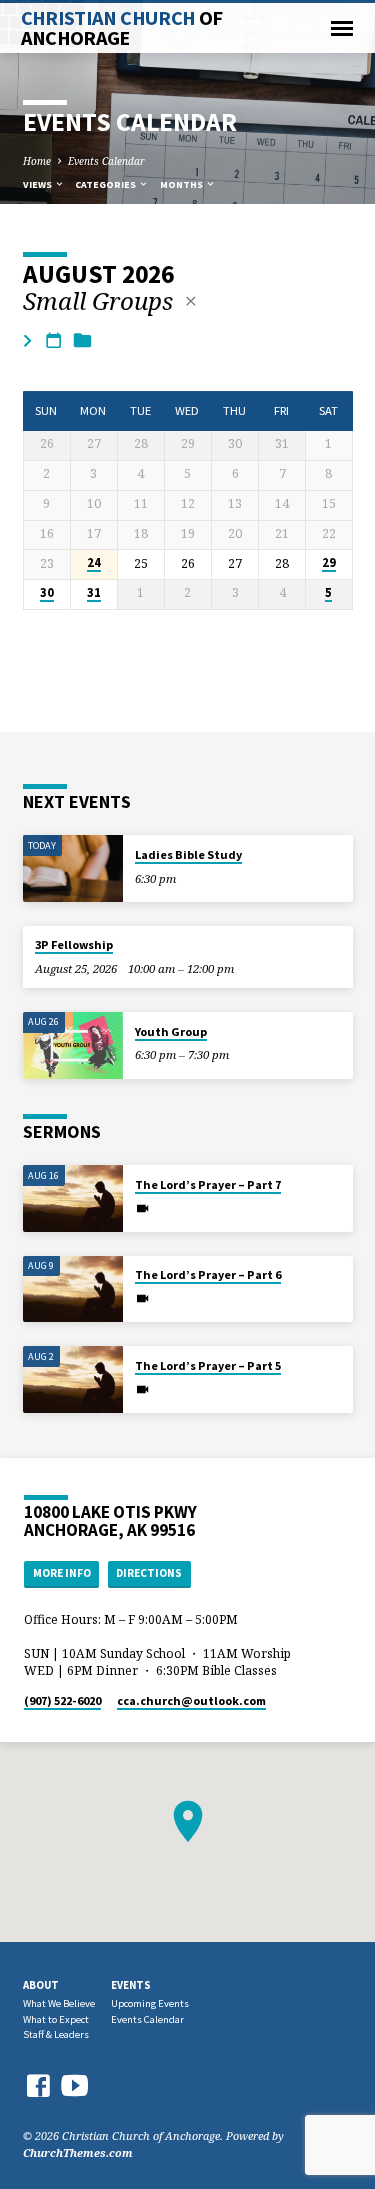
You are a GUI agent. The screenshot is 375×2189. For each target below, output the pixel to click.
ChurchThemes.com (78, 2152)
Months (182, 184)
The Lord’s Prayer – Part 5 (208, 1365)
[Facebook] (38, 2085)
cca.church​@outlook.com (191, 1700)
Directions (149, 1573)
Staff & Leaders (56, 2034)
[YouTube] (75, 2084)
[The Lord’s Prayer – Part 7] (73, 1198)
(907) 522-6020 (62, 1700)
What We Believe (59, 2003)
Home (37, 161)
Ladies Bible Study (188, 854)
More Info (62, 1573)
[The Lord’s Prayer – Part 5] (73, 1379)
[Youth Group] (73, 1045)
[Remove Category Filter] (191, 301)
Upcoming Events (150, 2003)
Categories (106, 184)
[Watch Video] (142, 1208)
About (41, 1985)
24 (94, 563)
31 (94, 593)
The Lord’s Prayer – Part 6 (208, 1274)
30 (47, 593)
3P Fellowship (74, 944)
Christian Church (122, 28)
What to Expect (56, 2019)
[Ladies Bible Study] (73, 868)
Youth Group (171, 1031)
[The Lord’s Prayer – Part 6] (73, 1289)
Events (131, 1985)
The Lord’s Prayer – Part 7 (208, 1184)
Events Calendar (106, 161)
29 (329, 563)
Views (38, 184)
